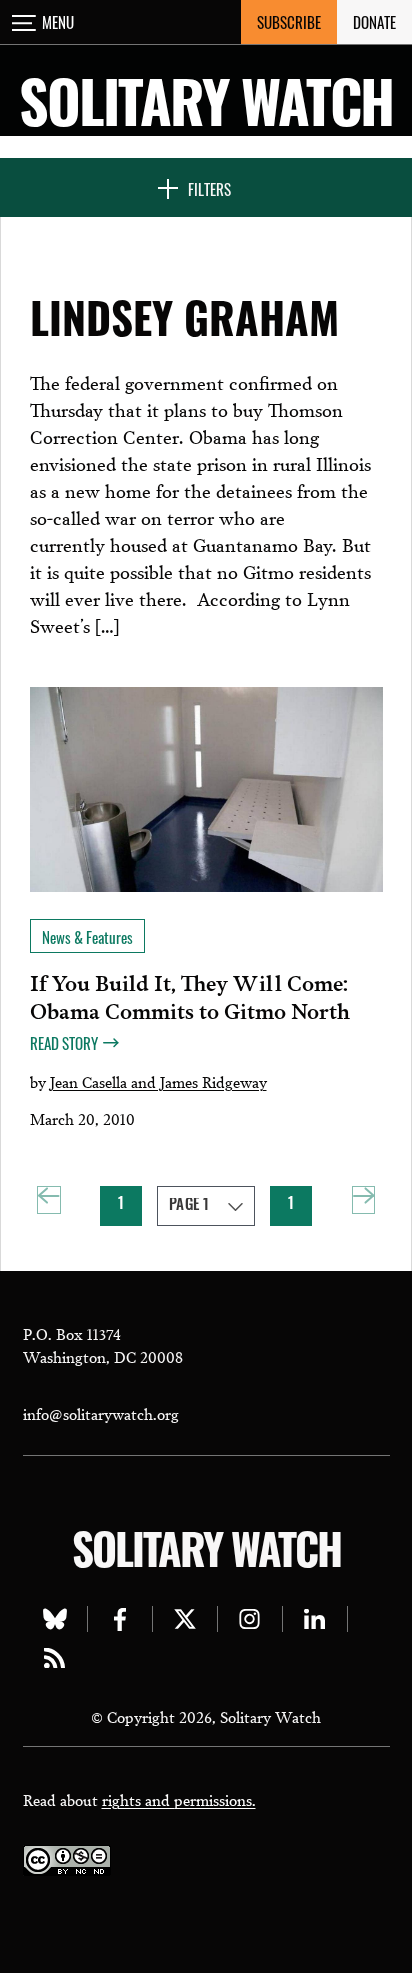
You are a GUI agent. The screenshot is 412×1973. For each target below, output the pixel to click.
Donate (374, 22)
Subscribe (289, 22)
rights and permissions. (179, 1799)
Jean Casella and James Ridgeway (158, 1081)
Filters (209, 189)
